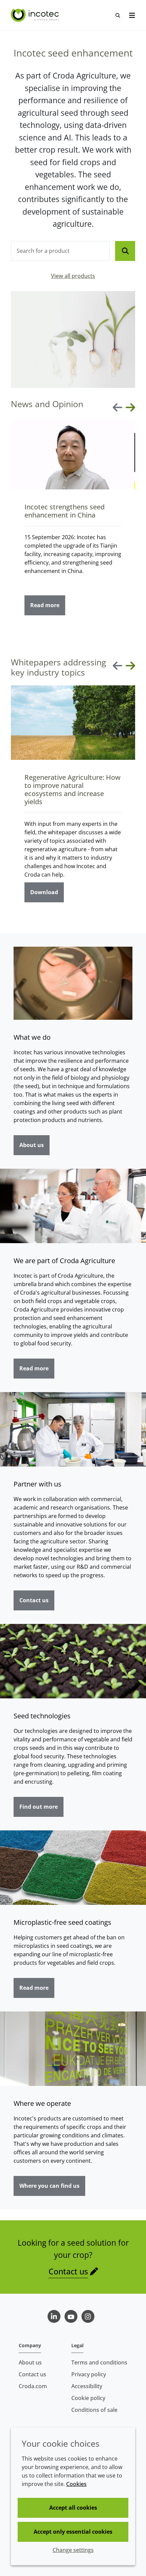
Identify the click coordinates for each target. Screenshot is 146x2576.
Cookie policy (88, 2398)
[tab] (26, 634)
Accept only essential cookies (73, 2532)
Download (44, 892)
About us (32, 1145)
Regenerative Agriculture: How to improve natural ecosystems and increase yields (72, 789)
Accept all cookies (73, 2508)
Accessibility (87, 2386)
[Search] (125, 251)
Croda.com (33, 2386)
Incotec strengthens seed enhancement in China (65, 511)
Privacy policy (89, 2374)
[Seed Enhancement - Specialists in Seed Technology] (36, 15)
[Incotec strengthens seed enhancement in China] (73, 455)
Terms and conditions (99, 2362)
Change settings (73, 2550)
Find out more (39, 1807)
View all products (73, 276)
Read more (45, 605)
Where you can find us (49, 2186)
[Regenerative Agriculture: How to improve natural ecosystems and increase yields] (73, 723)
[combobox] (60, 251)
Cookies (76, 2484)
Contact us (34, 1600)
